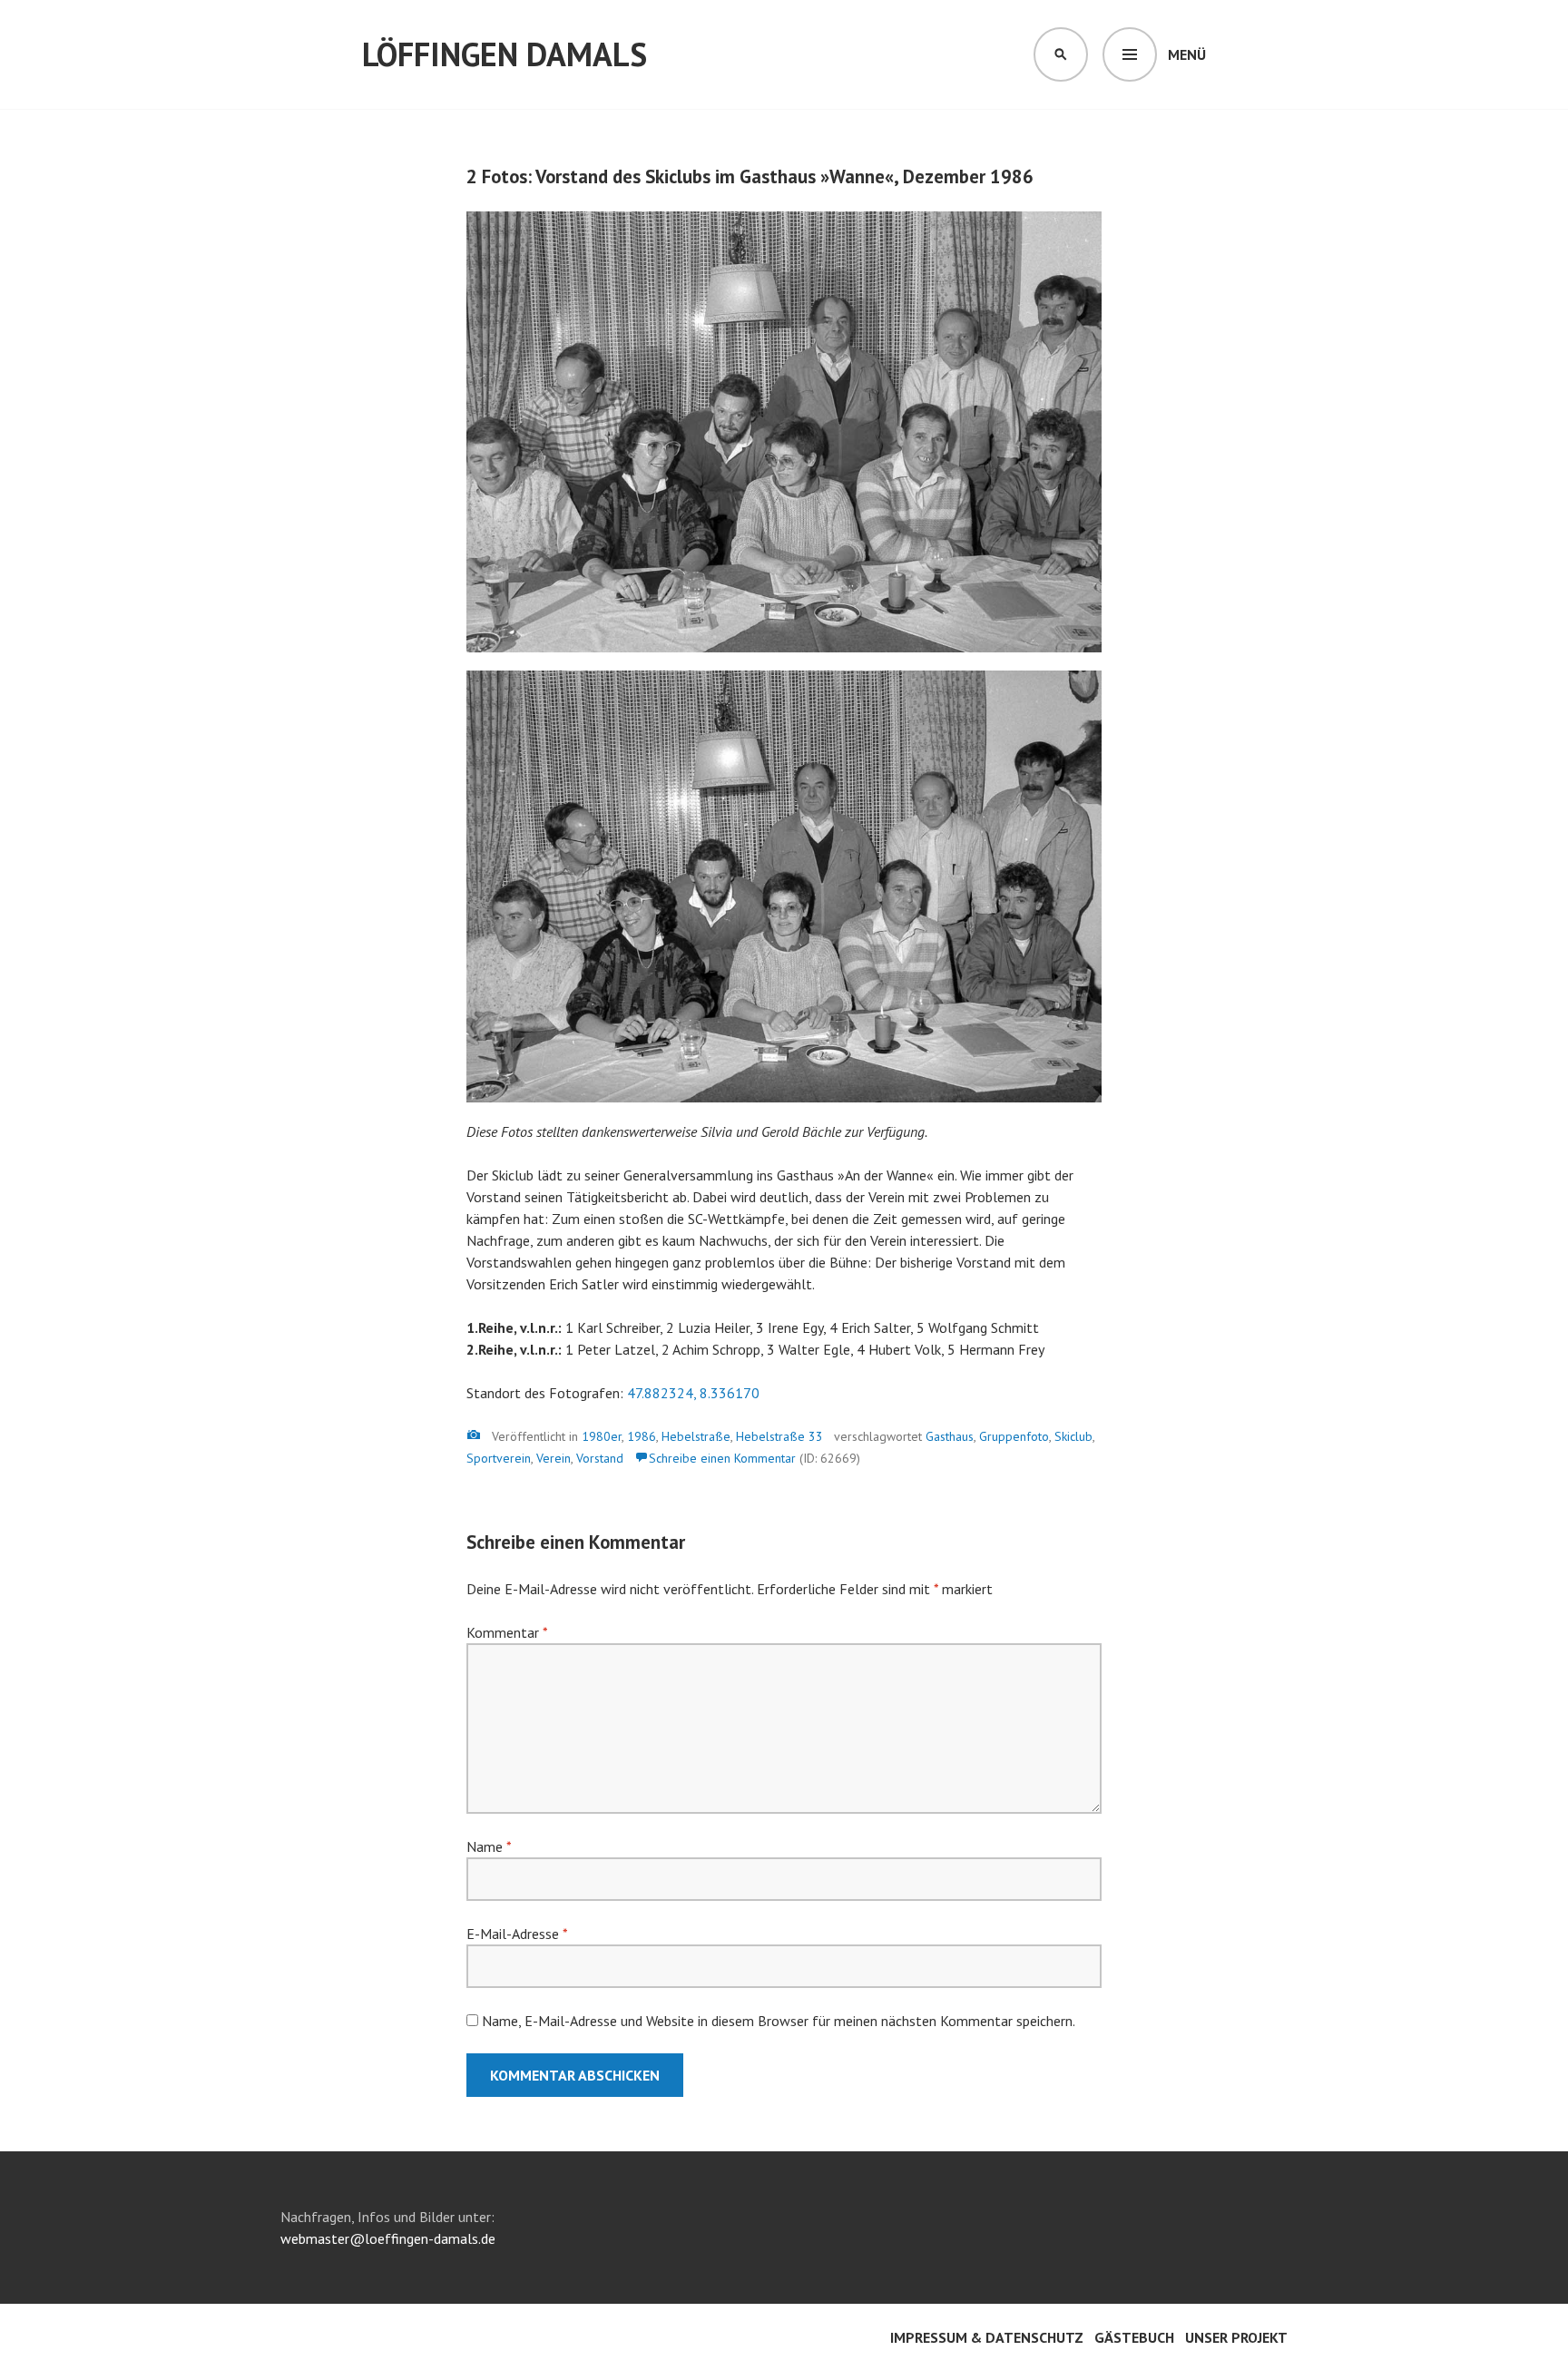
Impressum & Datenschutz (987, 2337)
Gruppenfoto (1014, 1436)
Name (489, 1846)
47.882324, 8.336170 (693, 1393)
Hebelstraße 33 (779, 1436)
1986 (642, 1436)
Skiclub (1073, 1436)
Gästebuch (1134, 2337)
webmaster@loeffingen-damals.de (388, 2238)
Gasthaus (950, 1436)
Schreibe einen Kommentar (722, 1458)
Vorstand (600, 1458)
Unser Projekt (1236, 2337)
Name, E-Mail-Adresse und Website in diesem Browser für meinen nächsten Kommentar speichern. (779, 2021)
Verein (554, 1458)
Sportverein (499, 1458)
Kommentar (507, 1632)
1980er (602, 1436)
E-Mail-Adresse (517, 1934)
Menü (1187, 54)
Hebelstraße (696, 1436)
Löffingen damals (505, 54)
